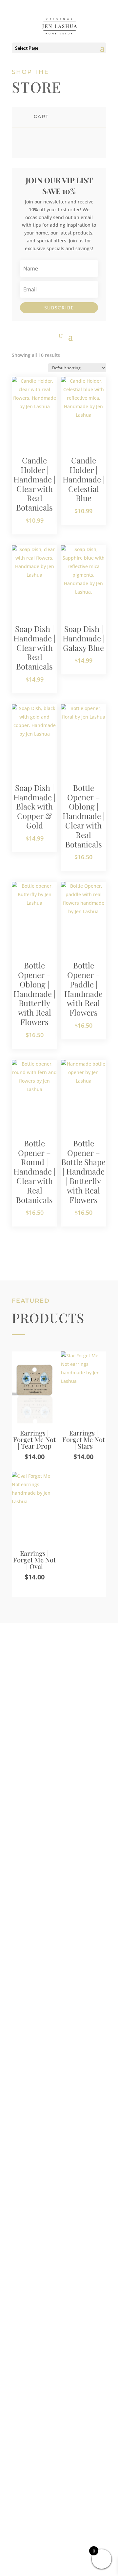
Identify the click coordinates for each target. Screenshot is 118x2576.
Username (43, 1903)
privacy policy (58, 2031)
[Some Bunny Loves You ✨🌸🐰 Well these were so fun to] (59, 2252)
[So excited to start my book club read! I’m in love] (59, 2175)
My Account (59, 2446)
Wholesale (59, 2465)
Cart (59, 2426)
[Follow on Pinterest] (72, 2537)
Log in (35, 2053)
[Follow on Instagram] (46, 2537)
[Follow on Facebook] (59, 2537)
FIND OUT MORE (49, 1795)
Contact (59, 2436)
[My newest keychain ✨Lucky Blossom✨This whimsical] (59, 2310)
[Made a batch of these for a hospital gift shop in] (59, 2210)
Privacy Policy (59, 2475)
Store (59, 2417)
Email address (47, 1934)
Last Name (41, 1872)
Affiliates (59, 2455)
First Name (41, 1841)
